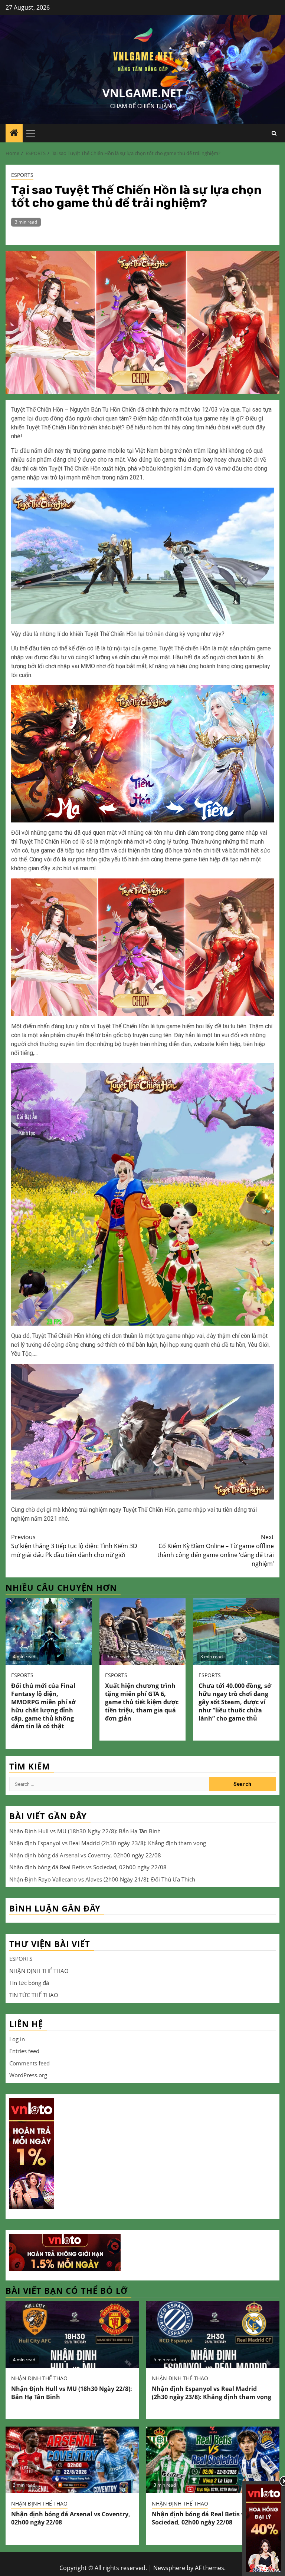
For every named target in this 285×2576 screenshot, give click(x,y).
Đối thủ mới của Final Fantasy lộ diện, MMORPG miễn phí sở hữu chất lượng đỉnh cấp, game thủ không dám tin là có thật (43, 1706)
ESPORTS (22, 175)
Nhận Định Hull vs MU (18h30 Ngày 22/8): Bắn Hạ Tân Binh (85, 1831)
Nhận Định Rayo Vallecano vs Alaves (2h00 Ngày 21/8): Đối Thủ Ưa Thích (102, 1879)
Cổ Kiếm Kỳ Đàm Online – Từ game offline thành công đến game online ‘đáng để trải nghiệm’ (216, 1550)
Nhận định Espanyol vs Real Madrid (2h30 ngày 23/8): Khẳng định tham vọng (108, 1843)
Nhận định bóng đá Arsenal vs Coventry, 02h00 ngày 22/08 (85, 1855)
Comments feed (30, 2063)
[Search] (274, 133)
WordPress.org (28, 2075)
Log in (17, 2039)
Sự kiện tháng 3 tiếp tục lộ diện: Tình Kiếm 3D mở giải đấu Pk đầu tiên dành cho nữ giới (74, 1546)
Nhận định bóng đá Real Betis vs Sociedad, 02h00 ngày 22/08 (88, 1867)
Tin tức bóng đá (29, 1983)
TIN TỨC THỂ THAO (34, 1995)
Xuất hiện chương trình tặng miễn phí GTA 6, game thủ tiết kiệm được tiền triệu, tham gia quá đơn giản (142, 1702)
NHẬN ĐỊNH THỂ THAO (39, 1971)
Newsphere (169, 2568)
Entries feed (24, 2051)
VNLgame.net (142, 93)
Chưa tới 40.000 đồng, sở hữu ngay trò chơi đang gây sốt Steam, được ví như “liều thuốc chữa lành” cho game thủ (235, 1702)
